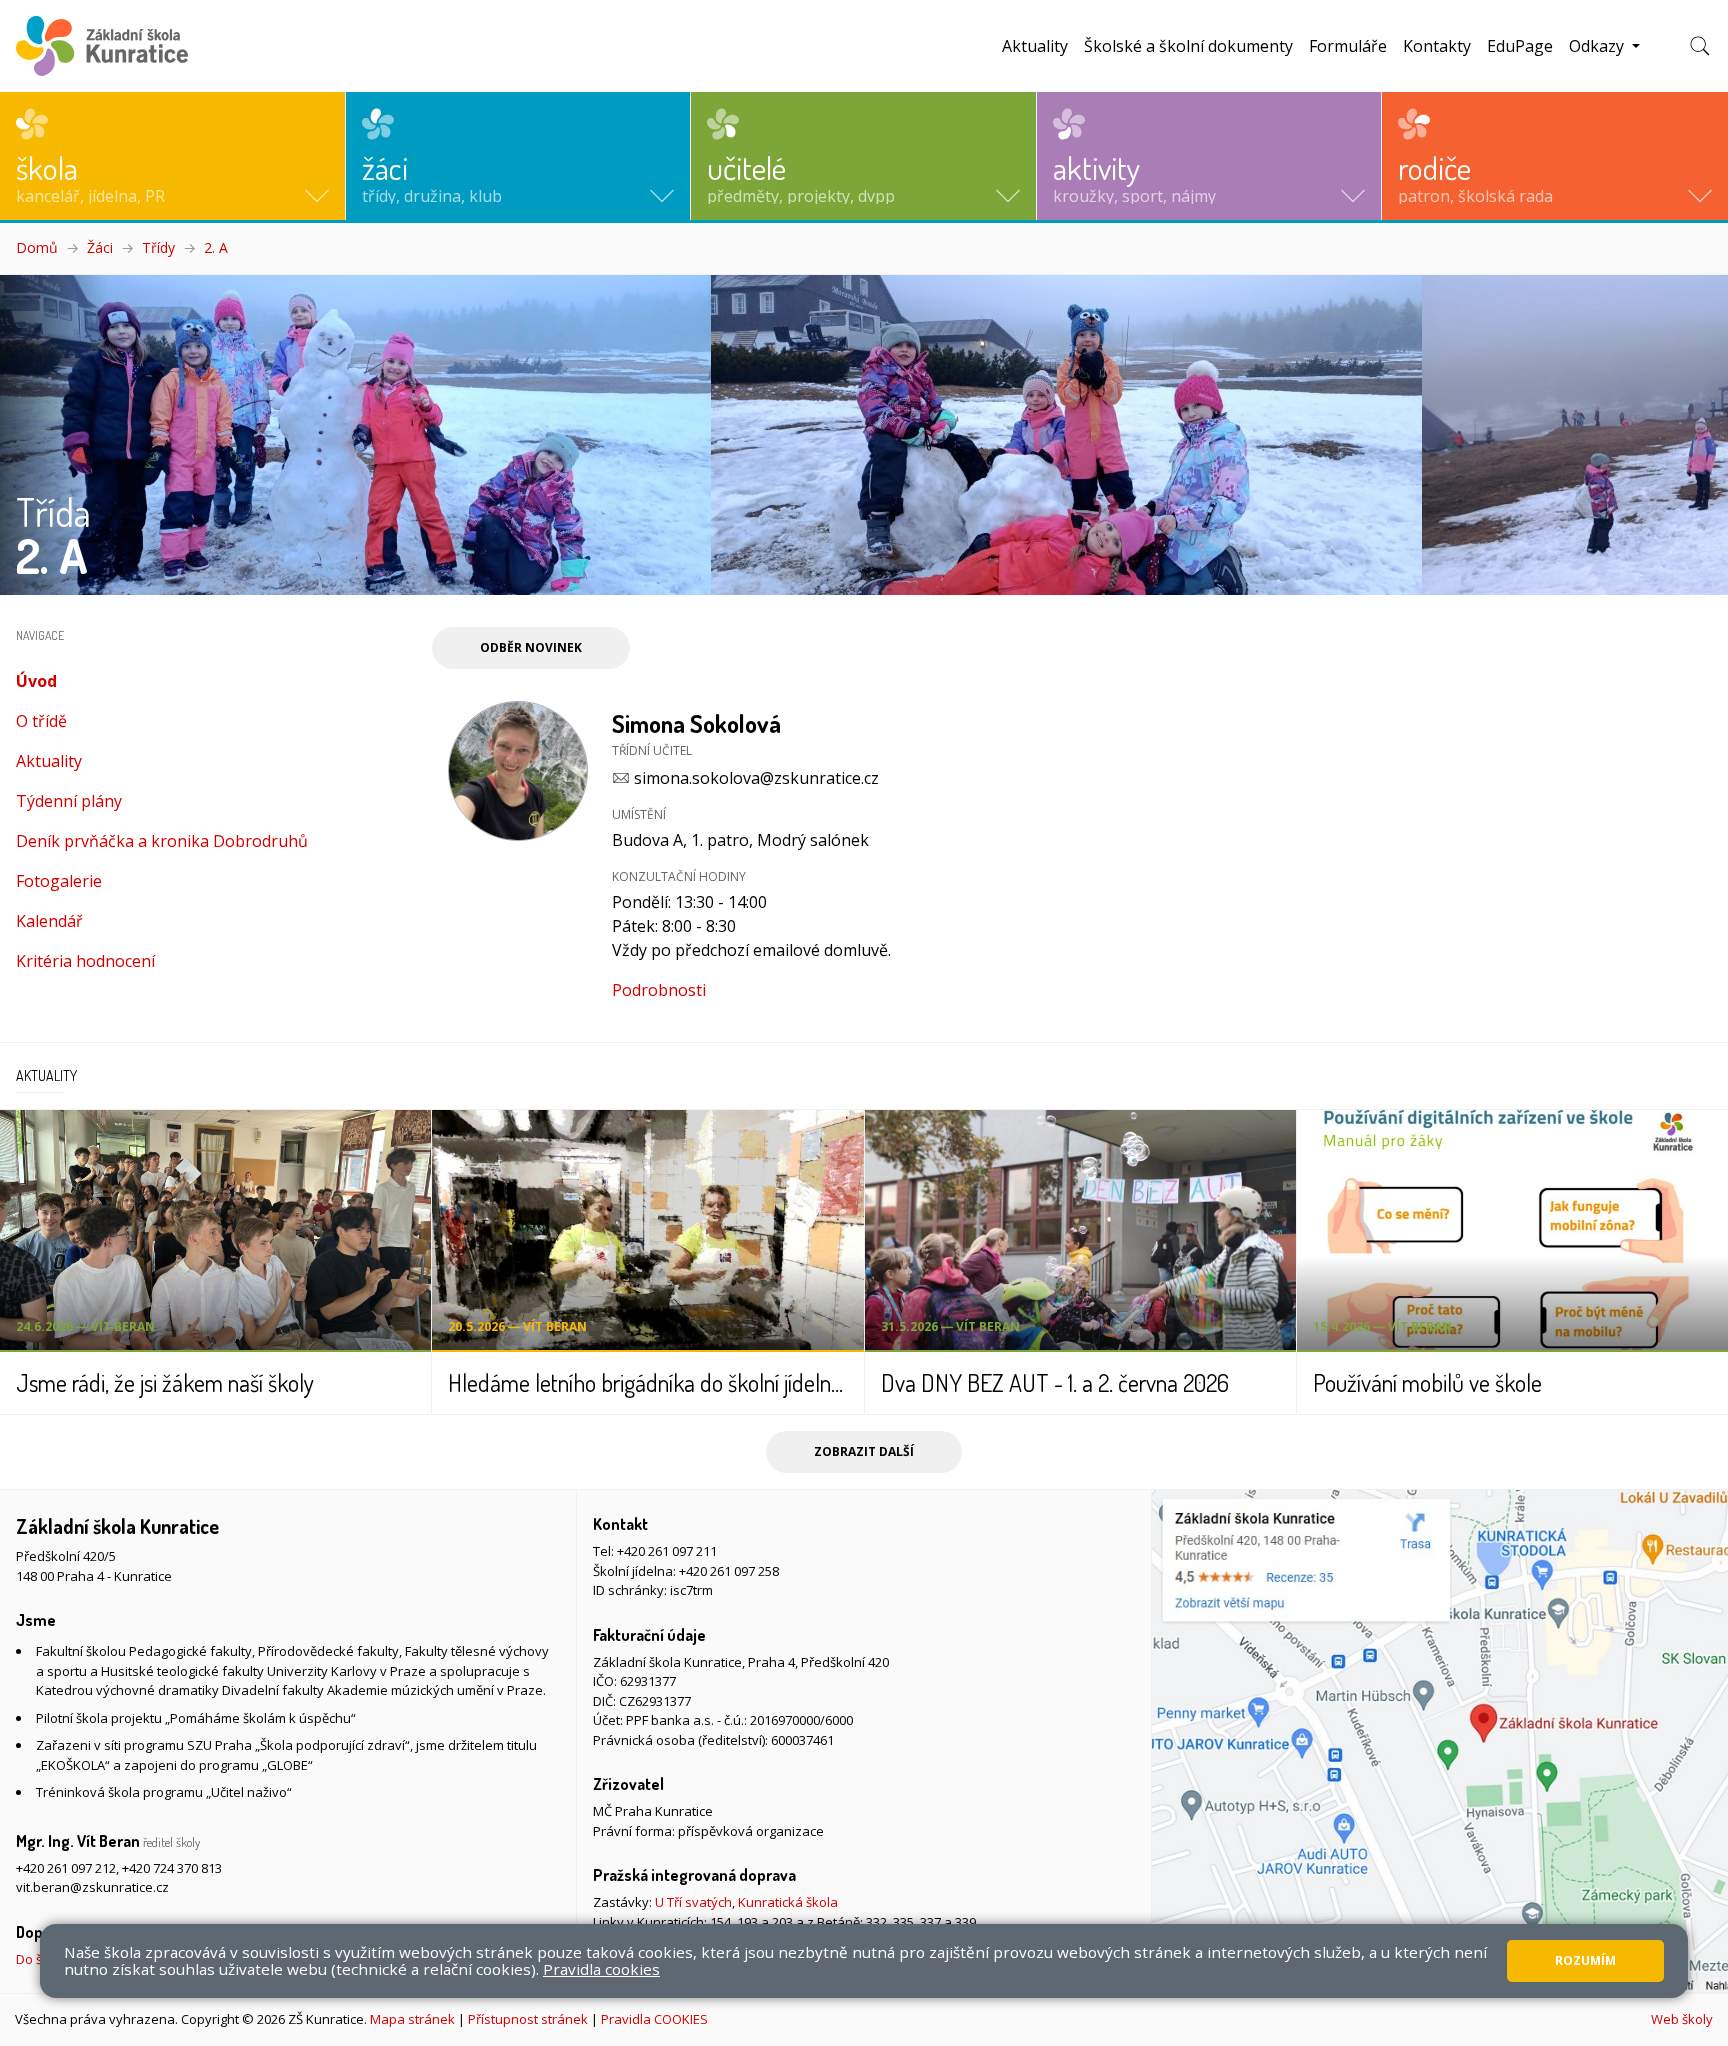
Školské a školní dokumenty (1188, 46)
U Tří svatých (693, 1902)
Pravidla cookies (601, 1969)
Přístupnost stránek (528, 2019)
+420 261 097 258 (729, 1571)
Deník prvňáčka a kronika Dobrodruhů (162, 841)
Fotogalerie (59, 881)
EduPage (1520, 46)
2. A (216, 247)
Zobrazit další (864, 1451)
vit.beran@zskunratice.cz (92, 1887)
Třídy (158, 247)
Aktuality (1035, 46)
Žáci (100, 247)
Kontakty (1437, 46)
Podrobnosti (659, 990)
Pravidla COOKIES (654, 2019)
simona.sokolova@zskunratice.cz (756, 778)
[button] (172, 156)
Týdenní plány (69, 801)
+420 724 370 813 (172, 1868)
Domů (37, 247)
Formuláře (1348, 46)
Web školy (1682, 2019)
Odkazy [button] (1598, 46)
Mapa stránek (412, 2019)
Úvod (76, 681)
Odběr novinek (531, 647)
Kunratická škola (788, 1902)
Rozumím (1585, 1960)
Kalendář (49, 921)
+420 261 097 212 (66, 1868)
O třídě (41, 721)
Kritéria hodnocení (85, 961)
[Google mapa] (1440, 1741)
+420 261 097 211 (667, 1551)
